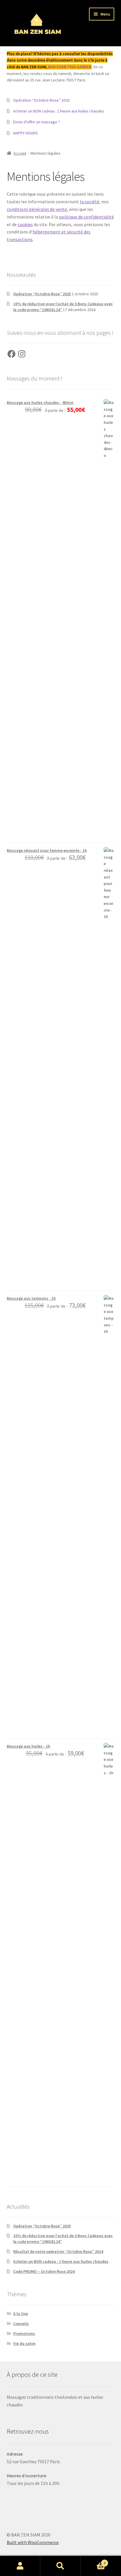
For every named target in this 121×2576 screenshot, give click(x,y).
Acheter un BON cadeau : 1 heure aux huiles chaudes (59, 111)
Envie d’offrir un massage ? (37, 122)
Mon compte (20, 2566)
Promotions (24, 2333)
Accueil (20, 153)
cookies (25, 224)
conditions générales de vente (37, 209)
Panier (93, 2561)
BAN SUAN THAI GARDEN (70, 67)
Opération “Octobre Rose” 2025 (41, 100)
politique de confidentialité (86, 217)
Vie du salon (24, 2343)
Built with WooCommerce (33, 2542)
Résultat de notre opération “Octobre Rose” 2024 (58, 2251)
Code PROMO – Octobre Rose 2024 (44, 2271)
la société (90, 202)
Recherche (60, 2566)
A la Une (21, 2314)
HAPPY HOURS (26, 133)
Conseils (21, 2323)
